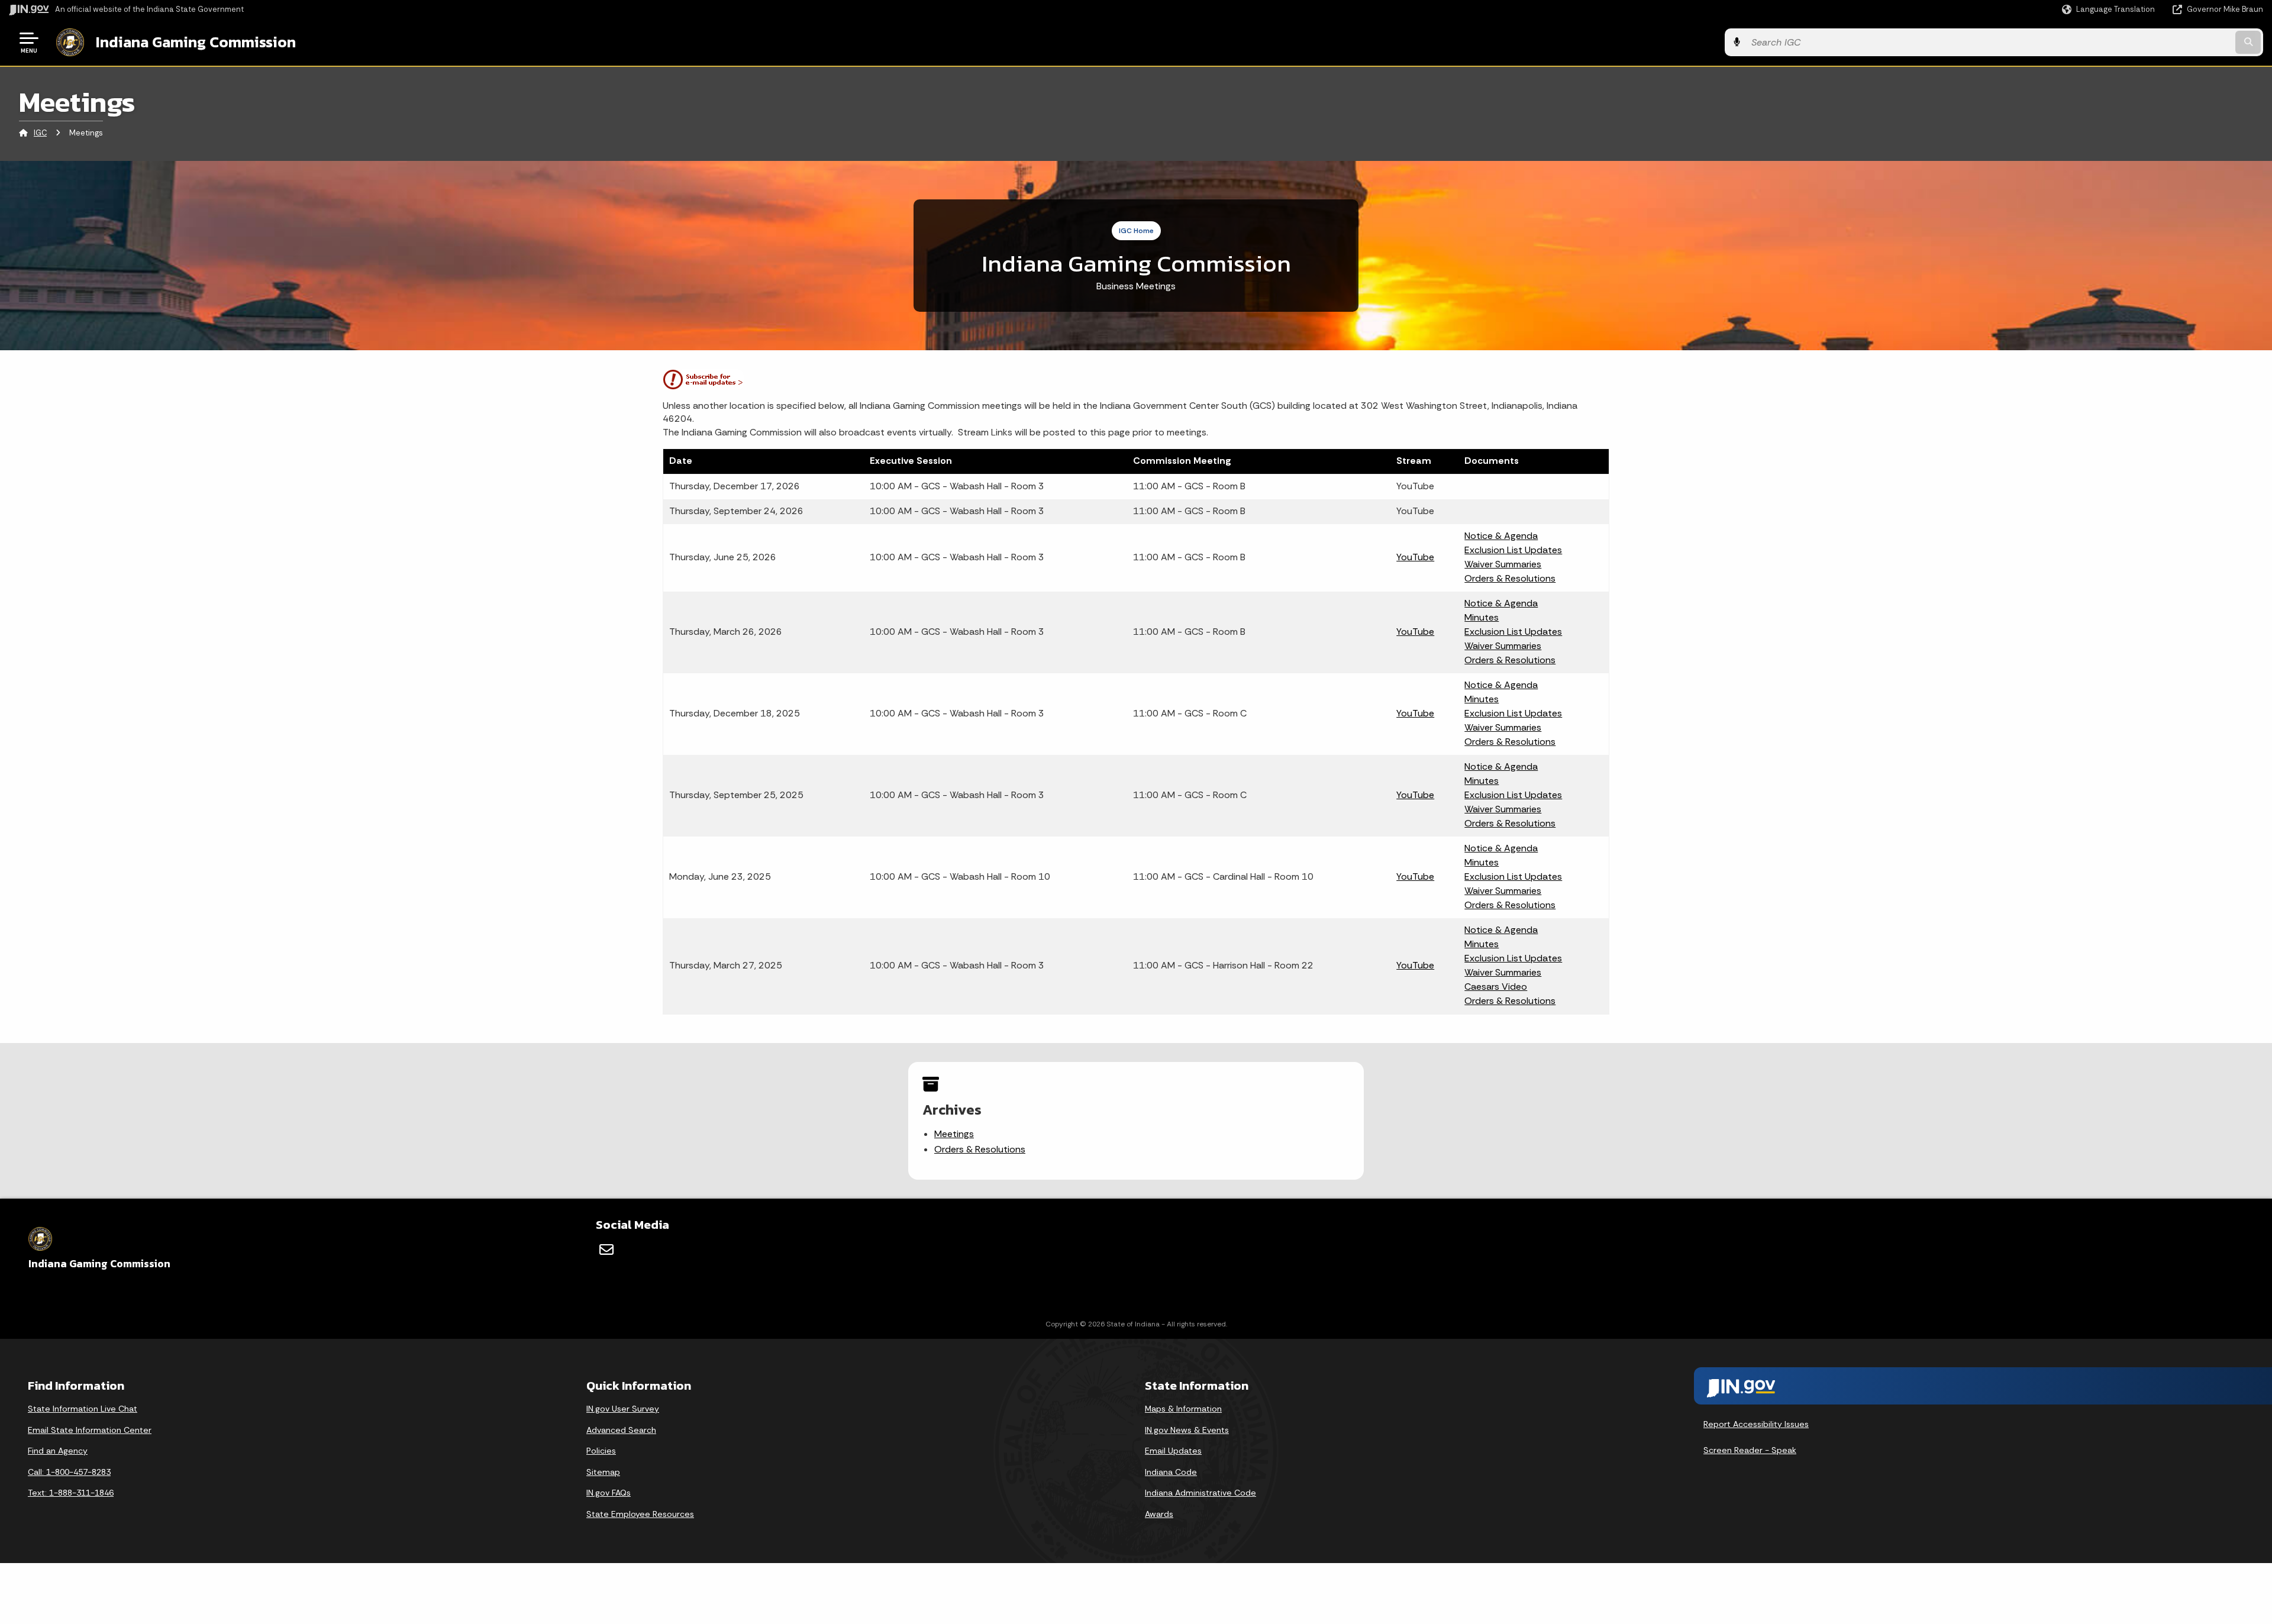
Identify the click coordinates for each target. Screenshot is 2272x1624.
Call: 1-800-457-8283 (69, 1472)
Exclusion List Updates (1513, 550)
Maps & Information (1183, 1409)
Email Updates (1173, 1451)
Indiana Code (1171, 1472)
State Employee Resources (640, 1514)
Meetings (954, 1134)
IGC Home (1136, 231)
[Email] (606, 1250)
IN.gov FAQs (609, 1493)
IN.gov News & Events (1187, 1430)
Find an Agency (58, 1451)
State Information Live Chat (83, 1409)
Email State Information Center (90, 1430)
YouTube (1415, 557)
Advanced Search (621, 1430)
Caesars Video (1496, 987)
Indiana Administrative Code (1200, 1493)
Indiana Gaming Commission (196, 42)
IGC (40, 133)
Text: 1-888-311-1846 (71, 1493)
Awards (1159, 1514)
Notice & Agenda (1501, 536)
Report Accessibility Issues (1756, 1424)
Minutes (1482, 617)
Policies (601, 1451)
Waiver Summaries (1503, 564)
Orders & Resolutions (1510, 578)
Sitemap (603, 1472)
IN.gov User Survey (623, 1409)
